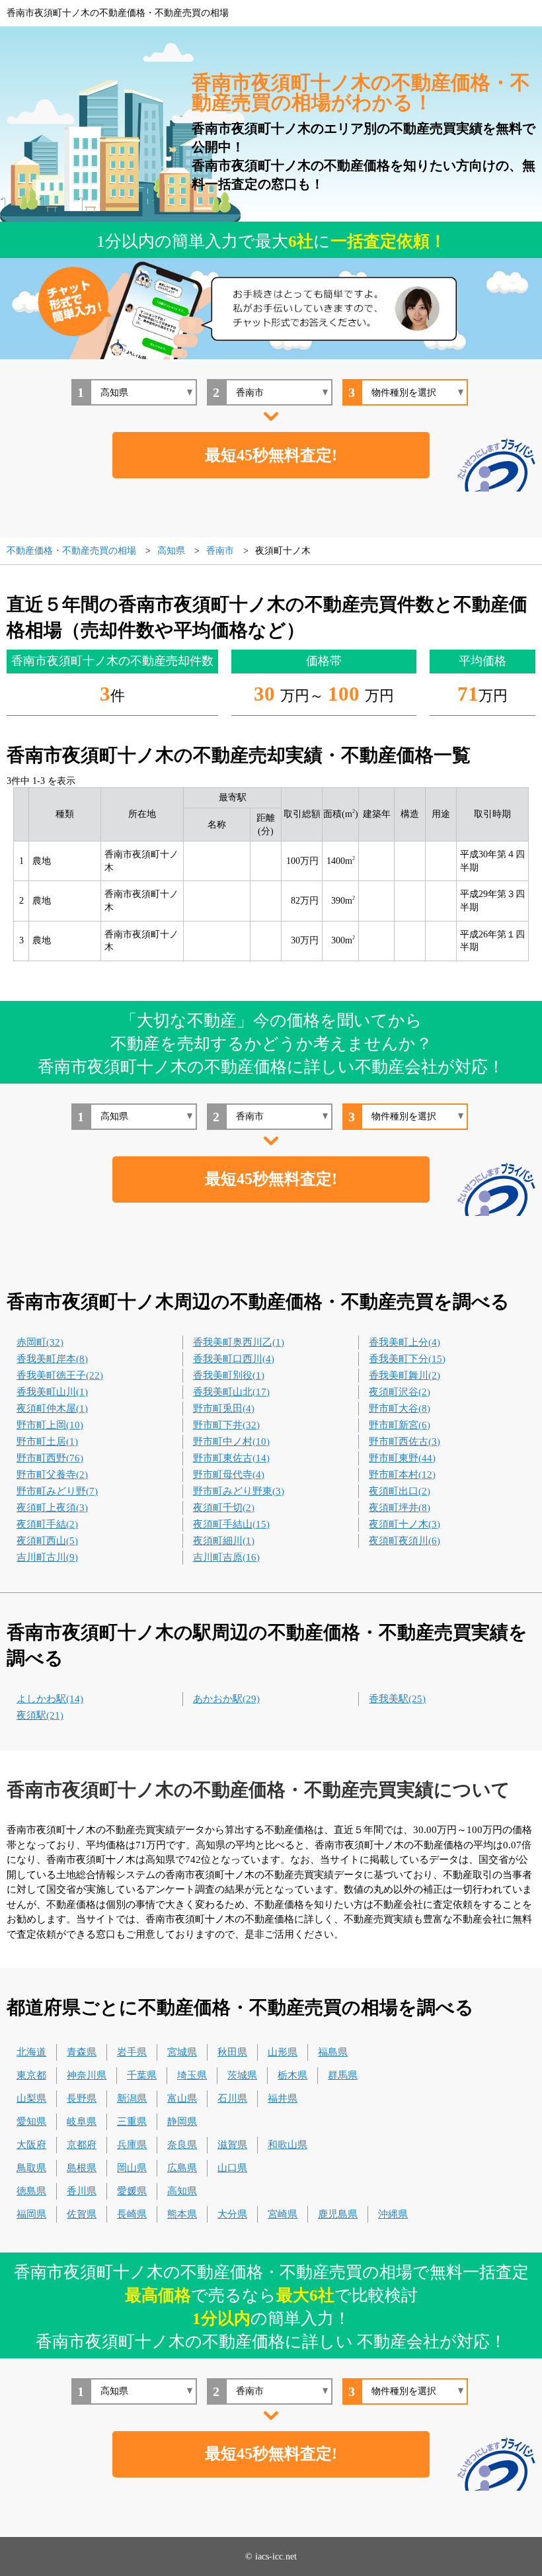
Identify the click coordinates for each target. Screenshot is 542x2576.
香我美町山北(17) (231, 1392)
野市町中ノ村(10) (231, 1441)
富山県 (182, 2098)
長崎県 (132, 2214)
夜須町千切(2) (224, 1508)
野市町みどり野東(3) (239, 1491)
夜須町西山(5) (47, 1541)
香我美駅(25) (397, 1699)
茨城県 (242, 2075)
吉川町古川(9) (47, 1557)
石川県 (232, 2098)
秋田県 (232, 2052)
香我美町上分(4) (405, 1342)
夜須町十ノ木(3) (405, 1524)
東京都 (31, 2075)
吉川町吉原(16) (226, 1557)
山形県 (283, 2052)
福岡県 (31, 2214)
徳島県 (31, 2191)
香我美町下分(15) (407, 1359)
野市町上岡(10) (50, 1425)
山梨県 (31, 2098)
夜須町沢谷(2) (400, 1392)
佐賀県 (82, 2214)
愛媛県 (132, 2191)
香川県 (82, 2191)
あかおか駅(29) (226, 1699)
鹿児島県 (338, 2214)
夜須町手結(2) (47, 1524)
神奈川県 (87, 2075)
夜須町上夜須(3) (52, 1508)
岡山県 (132, 2168)
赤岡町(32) (40, 1342)
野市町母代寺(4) (229, 1475)
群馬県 (343, 2075)
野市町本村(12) (402, 1475)
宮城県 (182, 2052)
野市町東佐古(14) (231, 1458)
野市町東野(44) (402, 1458)
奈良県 (182, 2145)
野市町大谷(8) (400, 1408)
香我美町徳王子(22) (60, 1375)
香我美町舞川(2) (405, 1375)
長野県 (82, 2098)
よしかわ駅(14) (50, 1699)
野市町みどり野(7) (57, 1491)
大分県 (232, 2214)
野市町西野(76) (50, 1458)
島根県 (82, 2168)
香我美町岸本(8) (52, 1359)
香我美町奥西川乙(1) (239, 1342)
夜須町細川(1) (224, 1541)
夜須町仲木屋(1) (52, 1408)
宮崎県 (283, 2214)
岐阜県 (82, 2122)
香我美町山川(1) (52, 1392)
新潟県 (132, 2098)
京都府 (82, 2145)
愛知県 (31, 2122)
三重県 (132, 2122)
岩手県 (132, 2052)
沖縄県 (393, 2214)
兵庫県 (132, 2145)
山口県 (232, 2168)
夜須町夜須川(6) (405, 1541)
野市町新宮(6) (400, 1425)
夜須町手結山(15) (231, 1524)
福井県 (283, 2098)
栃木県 (292, 2075)
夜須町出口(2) (400, 1491)
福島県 (333, 2052)
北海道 (31, 2052)
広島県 (182, 2168)
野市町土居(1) (47, 1441)
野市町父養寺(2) (52, 1475)
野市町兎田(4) (224, 1408)
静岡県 (182, 2122)
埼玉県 (192, 2075)
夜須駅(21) (40, 1715)
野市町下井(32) (226, 1425)
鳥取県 (31, 2168)
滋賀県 (232, 2145)
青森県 (82, 2052)
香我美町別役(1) (229, 1375)
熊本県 (182, 2214)
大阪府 (31, 2145)
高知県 (182, 2191)
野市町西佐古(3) (405, 1441)
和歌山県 (288, 2145)
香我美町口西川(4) (234, 1359)
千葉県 (142, 2075)
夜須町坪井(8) (400, 1508)
